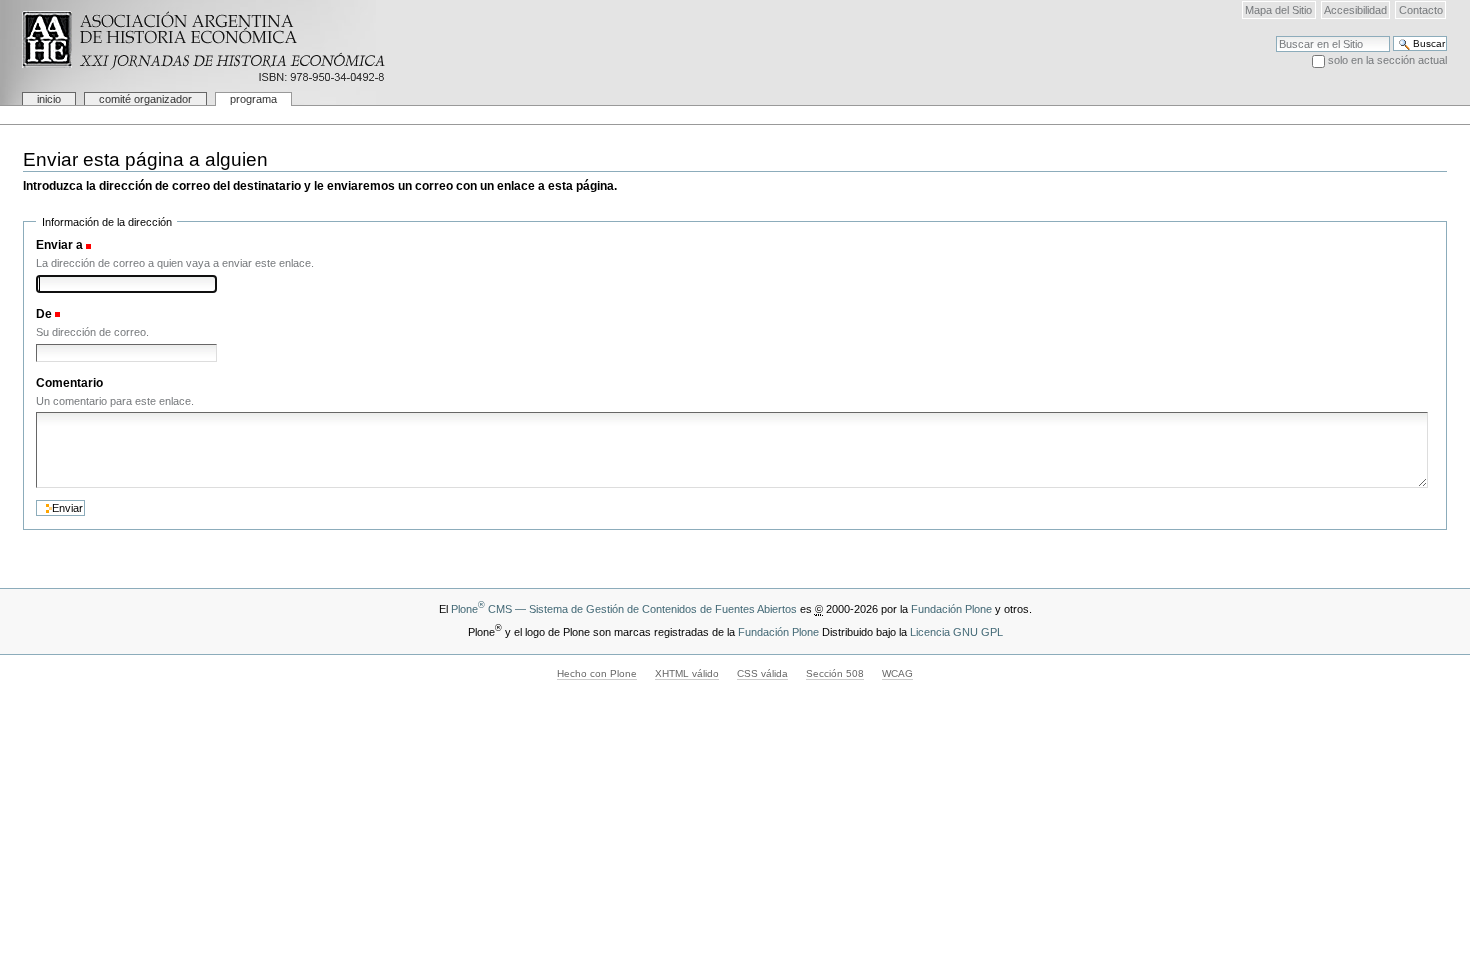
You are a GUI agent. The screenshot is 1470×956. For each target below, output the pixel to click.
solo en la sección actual (1387, 60)
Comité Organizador (145, 99)
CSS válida (762, 673)
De (44, 314)
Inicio (49, 99)
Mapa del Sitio (1278, 10)
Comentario (69, 383)
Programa (253, 99)
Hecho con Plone (597, 673)
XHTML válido (687, 673)
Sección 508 (835, 673)
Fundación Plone (951, 609)
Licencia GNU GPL (956, 632)
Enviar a (59, 245)
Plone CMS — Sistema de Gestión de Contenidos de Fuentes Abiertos (624, 609)
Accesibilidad (1355, 10)
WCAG (897, 673)
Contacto (1421, 10)
